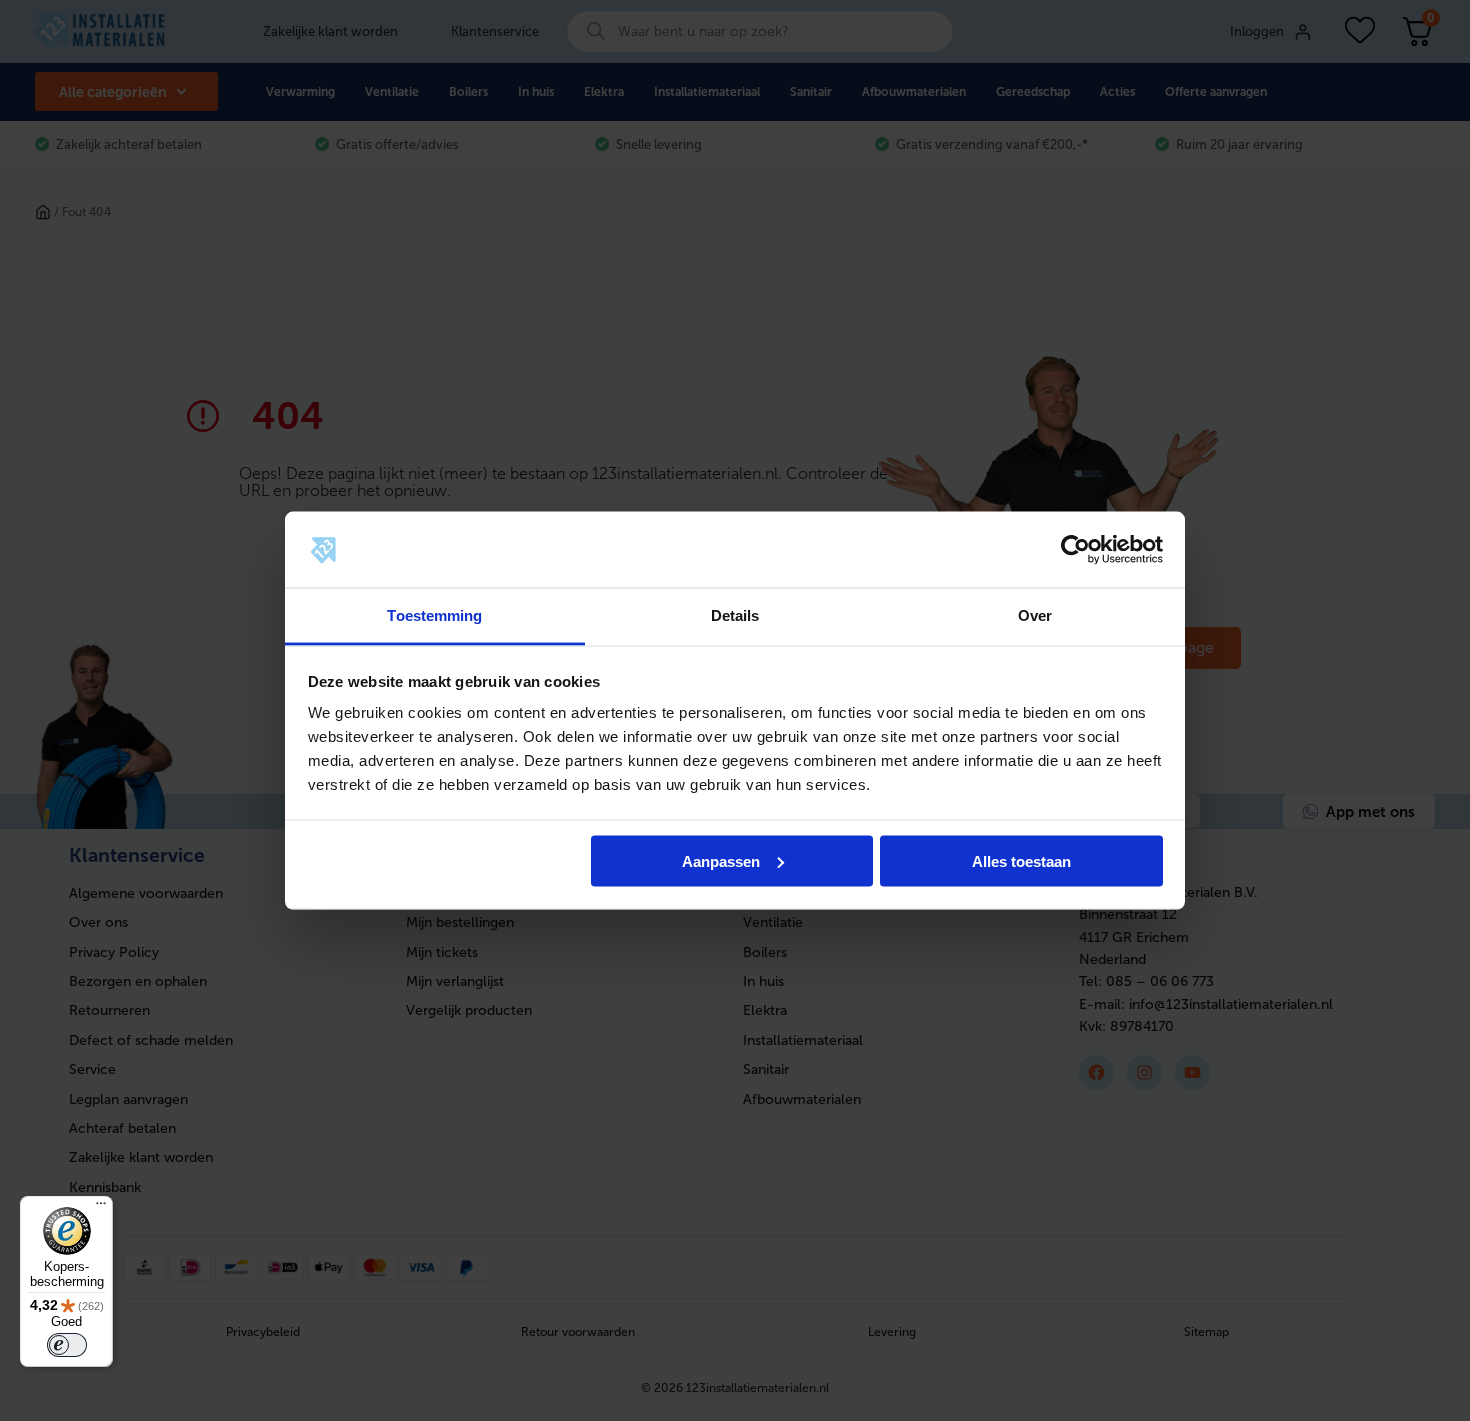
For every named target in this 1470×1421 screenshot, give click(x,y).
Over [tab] (1035, 615)
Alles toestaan (1021, 860)
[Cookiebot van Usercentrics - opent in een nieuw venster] (1075, 550)
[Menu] (101, 1208)
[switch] (67, 1345)
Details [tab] (735, 615)
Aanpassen (721, 860)
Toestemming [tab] (434, 615)
